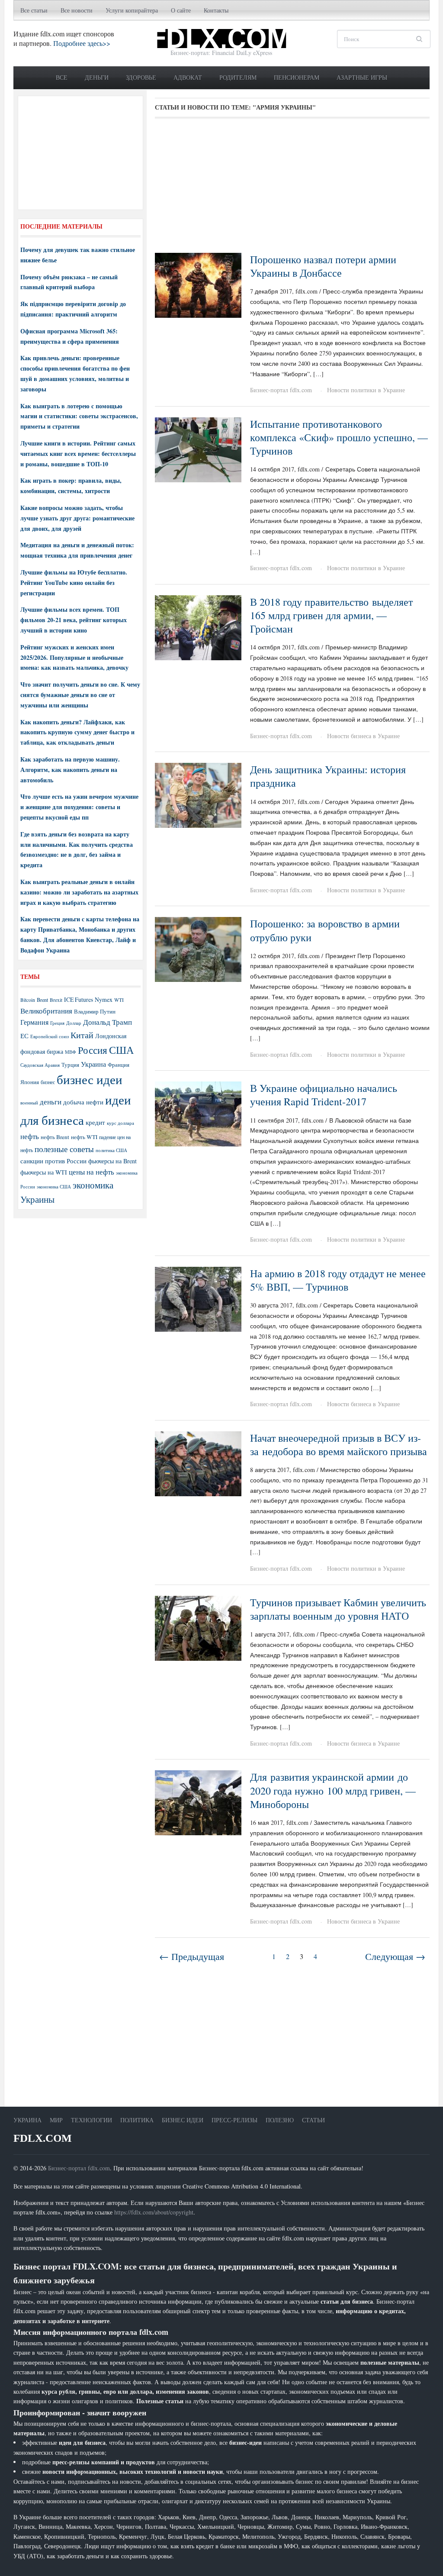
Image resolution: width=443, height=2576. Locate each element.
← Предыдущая (192, 1956)
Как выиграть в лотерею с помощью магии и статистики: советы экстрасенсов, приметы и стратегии (79, 416)
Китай (82, 1035)
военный (29, 1103)
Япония (30, 1082)
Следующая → (395, 1956)
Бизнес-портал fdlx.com (281, 390)
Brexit (56, 1000)
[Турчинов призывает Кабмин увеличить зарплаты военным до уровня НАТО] (198, 1627)
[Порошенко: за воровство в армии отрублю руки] (198, 948)
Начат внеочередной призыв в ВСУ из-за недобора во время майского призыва (339, 1445)
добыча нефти (83, 1102)
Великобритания (46, 1011)
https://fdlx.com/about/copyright (154, 2212)
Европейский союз (50, 1036)
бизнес (48, 1082)
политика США (111, 1150)
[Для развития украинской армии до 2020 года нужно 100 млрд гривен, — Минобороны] (198, 1802)
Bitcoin (28, 1000)
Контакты (216, 10)
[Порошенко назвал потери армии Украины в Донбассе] (198, 284)
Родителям (238, 77)
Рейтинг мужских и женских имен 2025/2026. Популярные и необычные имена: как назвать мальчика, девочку (74, 657)
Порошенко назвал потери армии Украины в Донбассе (323, 266)
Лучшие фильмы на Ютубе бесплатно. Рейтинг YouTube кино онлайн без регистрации (74, 583)
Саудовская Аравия (40, 1065)
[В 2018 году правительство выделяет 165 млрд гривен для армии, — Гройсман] (198, 627)
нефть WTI (84, 1137)
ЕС (24, 1036)
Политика (137, 2120)
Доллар (74, 1023)
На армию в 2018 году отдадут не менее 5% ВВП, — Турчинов (338, 1280)
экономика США (54, 1186)
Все (62, 77)
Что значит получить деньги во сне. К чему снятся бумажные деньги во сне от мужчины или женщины (80, 695)
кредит (95, 1122)
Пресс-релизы (234, 2120)
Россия (93, 1050)
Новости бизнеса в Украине (363, 736)
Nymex (104, 999)
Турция (70, 1065)
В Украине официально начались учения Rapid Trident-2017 (324, 1095)
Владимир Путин (95, 1011)
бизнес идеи (90, 1079)
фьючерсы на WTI (44, 1172)
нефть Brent (55, 1137)
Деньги (97, 77)
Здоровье (141, 77)
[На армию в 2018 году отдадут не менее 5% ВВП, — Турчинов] (198, 1298)
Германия (34, 1022)
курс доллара (120, 1123)
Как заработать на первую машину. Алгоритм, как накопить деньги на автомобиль (70, 770)
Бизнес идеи (183, 2120)
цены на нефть (91, 1172)
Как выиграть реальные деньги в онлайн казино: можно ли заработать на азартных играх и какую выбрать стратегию (79, 892)
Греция (57, 1023)
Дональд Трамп (108, 1022)
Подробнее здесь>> (82, 43)
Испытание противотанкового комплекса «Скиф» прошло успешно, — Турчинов (339, 437)
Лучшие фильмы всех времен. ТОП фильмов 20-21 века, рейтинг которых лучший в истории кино (74, 620)
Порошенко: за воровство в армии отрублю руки (325, 930)
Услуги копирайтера (132, 10)
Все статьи (34, 10)
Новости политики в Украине (366, 390)
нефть (30, 1136)
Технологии (91, 2120)
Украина (93, 1064)
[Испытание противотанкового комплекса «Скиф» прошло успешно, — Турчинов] (198, 449)
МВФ (71, 1052)
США (121, 1050)
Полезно (280, 2120)
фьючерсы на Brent (112, 1161)
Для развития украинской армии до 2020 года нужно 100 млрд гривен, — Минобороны (333, 1790)
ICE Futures (79, 999)
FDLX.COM (43, 2138)
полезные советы (64, 1149)
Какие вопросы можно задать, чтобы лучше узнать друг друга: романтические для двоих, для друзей (77, 518)
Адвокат (188, 77)
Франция (119, 1065)
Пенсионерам (297, 77)
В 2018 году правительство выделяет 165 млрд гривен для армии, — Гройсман (331, 615)
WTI (119, 1000)
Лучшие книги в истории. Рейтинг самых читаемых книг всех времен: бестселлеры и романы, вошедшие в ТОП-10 (78, 454)
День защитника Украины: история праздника (328, 776)
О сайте (181, 10)
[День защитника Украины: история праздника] (198, 794)
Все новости (77, 10)
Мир (56, 2120)
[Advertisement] (292, 189)
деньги (51, 1102)
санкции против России (53, 1161)
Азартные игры (362, 77)
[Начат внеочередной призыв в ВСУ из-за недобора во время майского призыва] (198, 1463)
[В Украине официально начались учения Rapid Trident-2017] (198, 1113)
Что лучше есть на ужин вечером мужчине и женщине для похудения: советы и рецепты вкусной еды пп (79, 807)
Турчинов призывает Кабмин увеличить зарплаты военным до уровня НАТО (338, 1609)
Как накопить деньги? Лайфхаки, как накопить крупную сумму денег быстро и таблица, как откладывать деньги (77, 732)
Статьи (313, 2120)
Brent (42, 1000)
